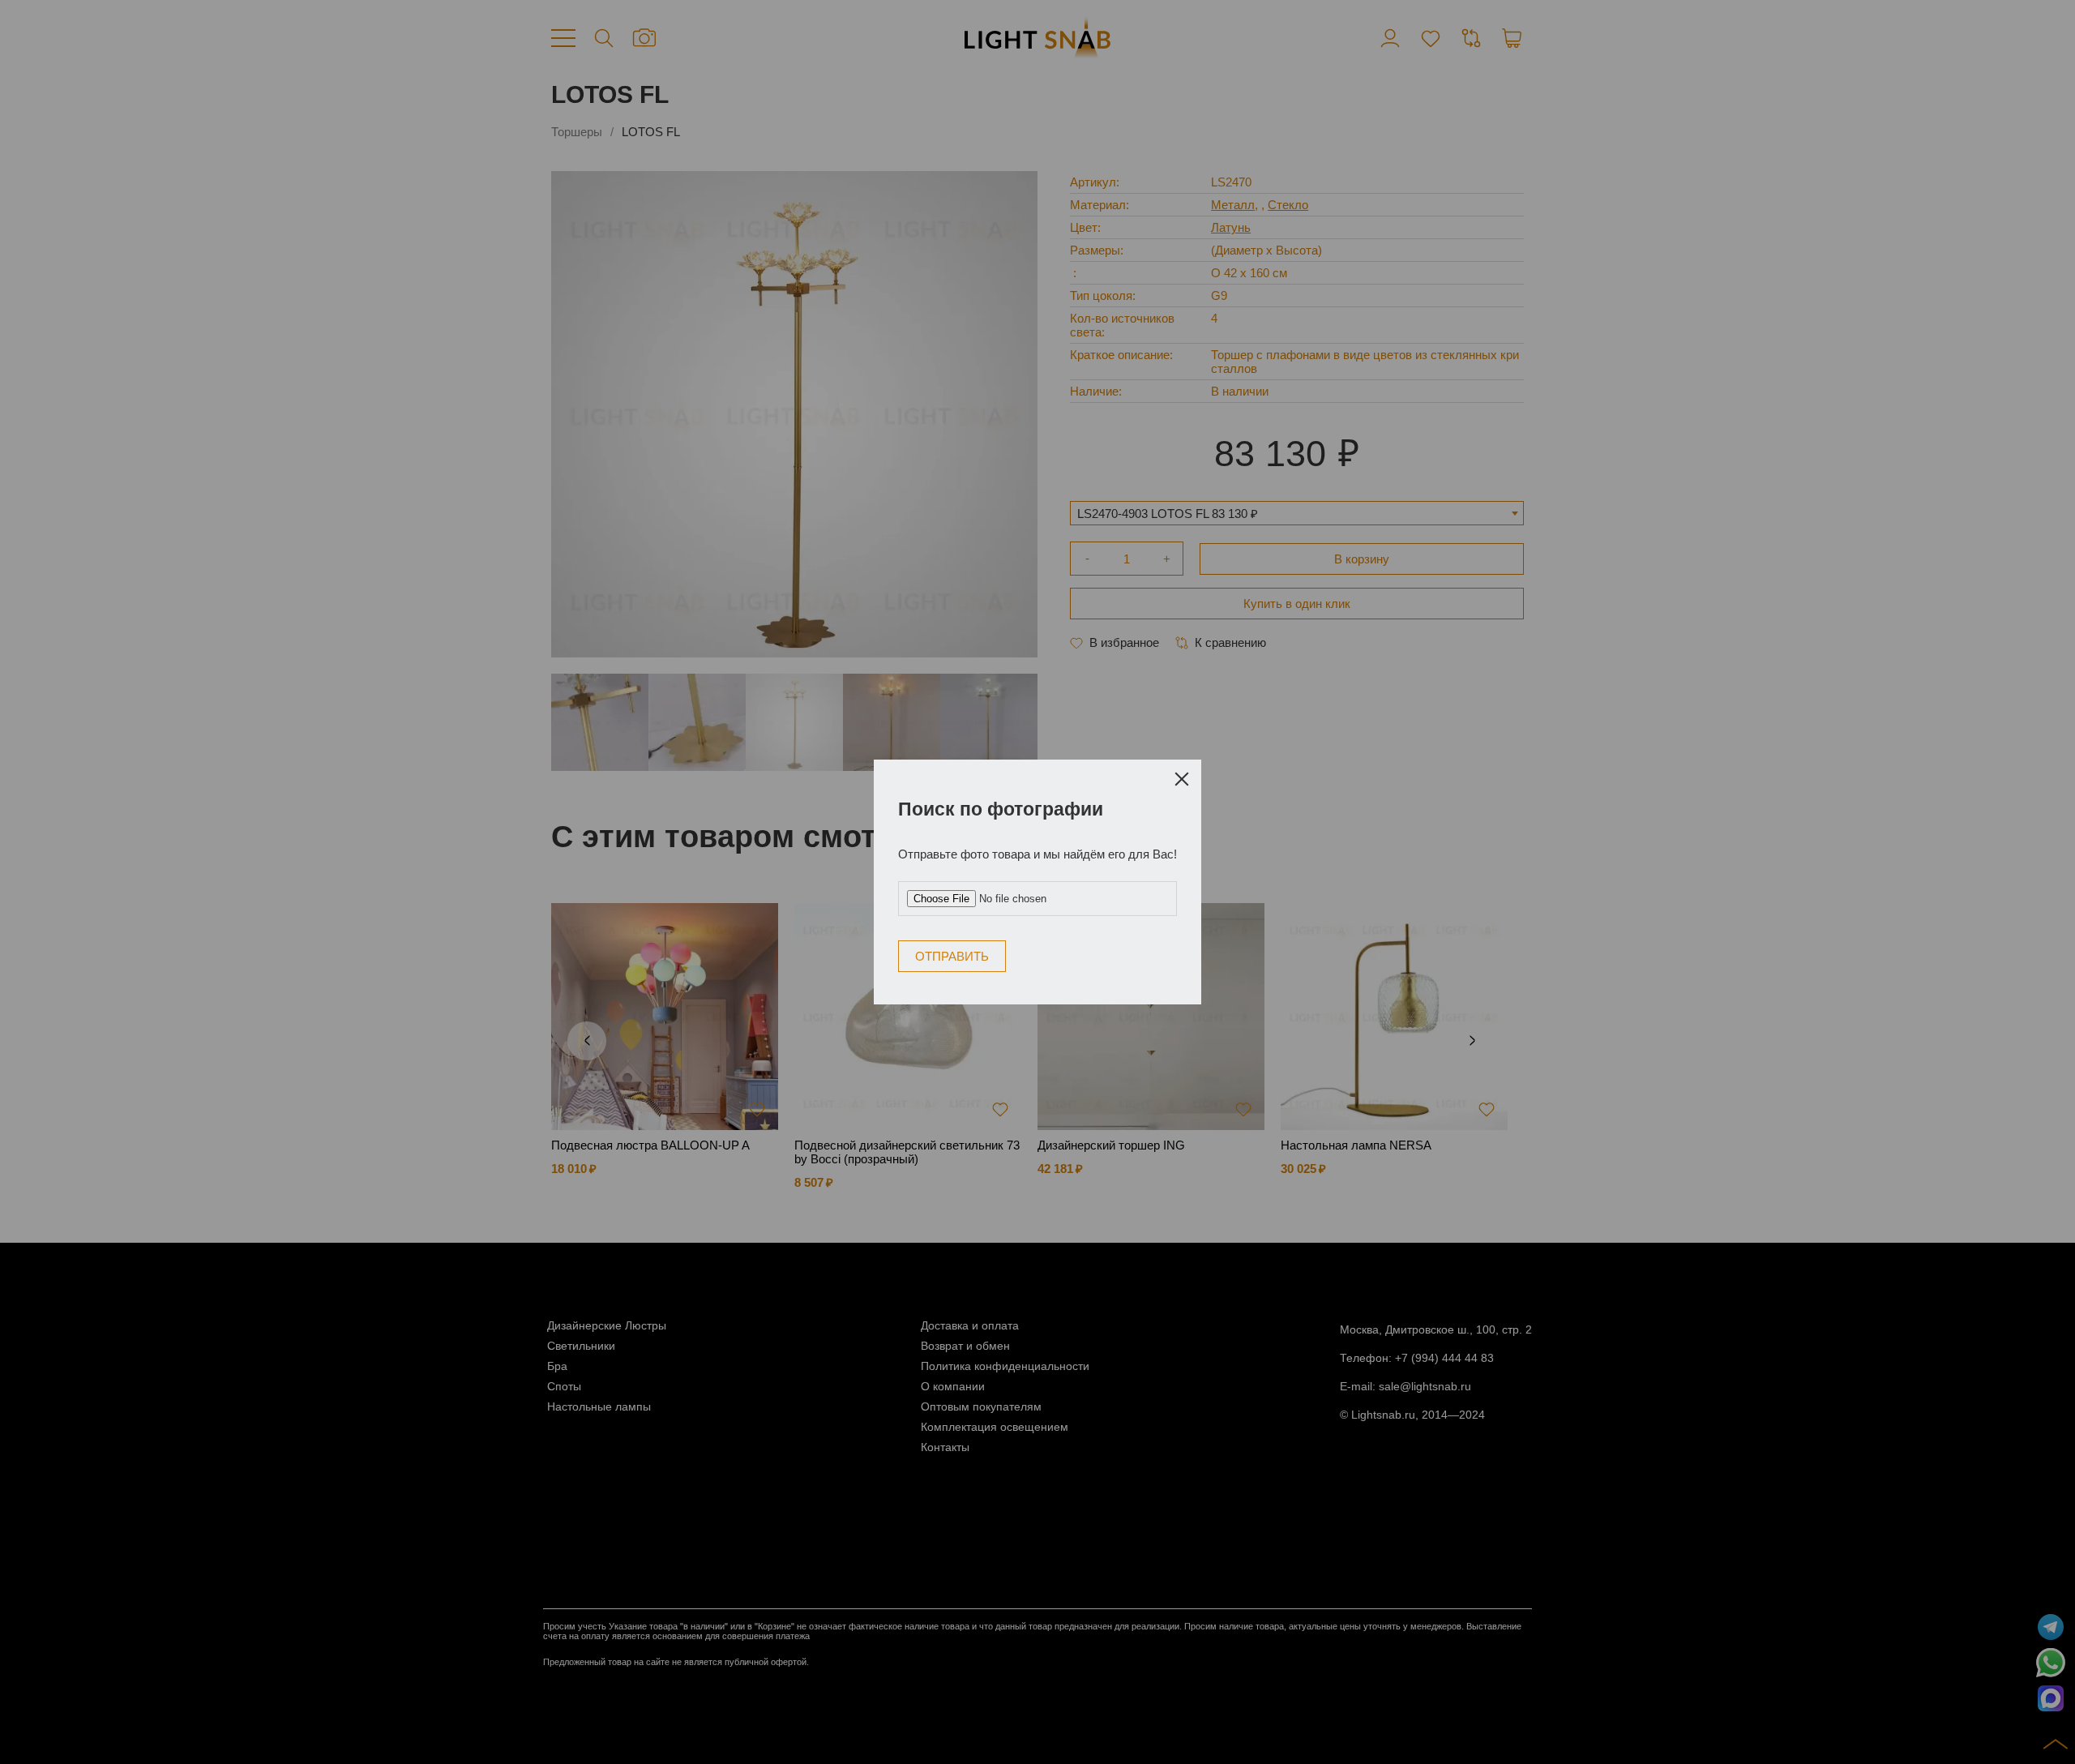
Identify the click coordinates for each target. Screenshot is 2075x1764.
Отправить (1099, 876)
